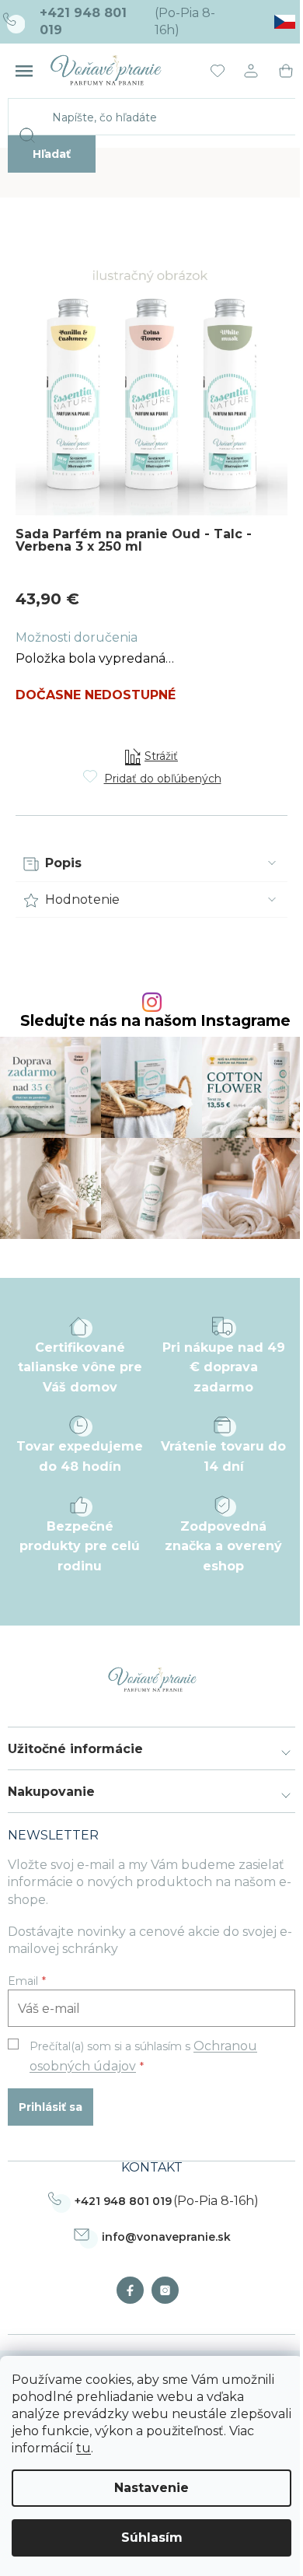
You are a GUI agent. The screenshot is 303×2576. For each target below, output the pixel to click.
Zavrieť (129, 728)
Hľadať (52, 154)
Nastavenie (151, 2488)
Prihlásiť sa (50, 2107)
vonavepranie (169, 2290)
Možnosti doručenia (77, 637)
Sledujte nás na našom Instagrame (155, 1021)
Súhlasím (152, 2537)
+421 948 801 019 (123, 2201)
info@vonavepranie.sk (166, 2237)
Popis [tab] (63, 863)
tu (84, 2448)
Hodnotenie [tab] (82, 899)
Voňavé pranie (134, 2290)
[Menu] (24, 71)
